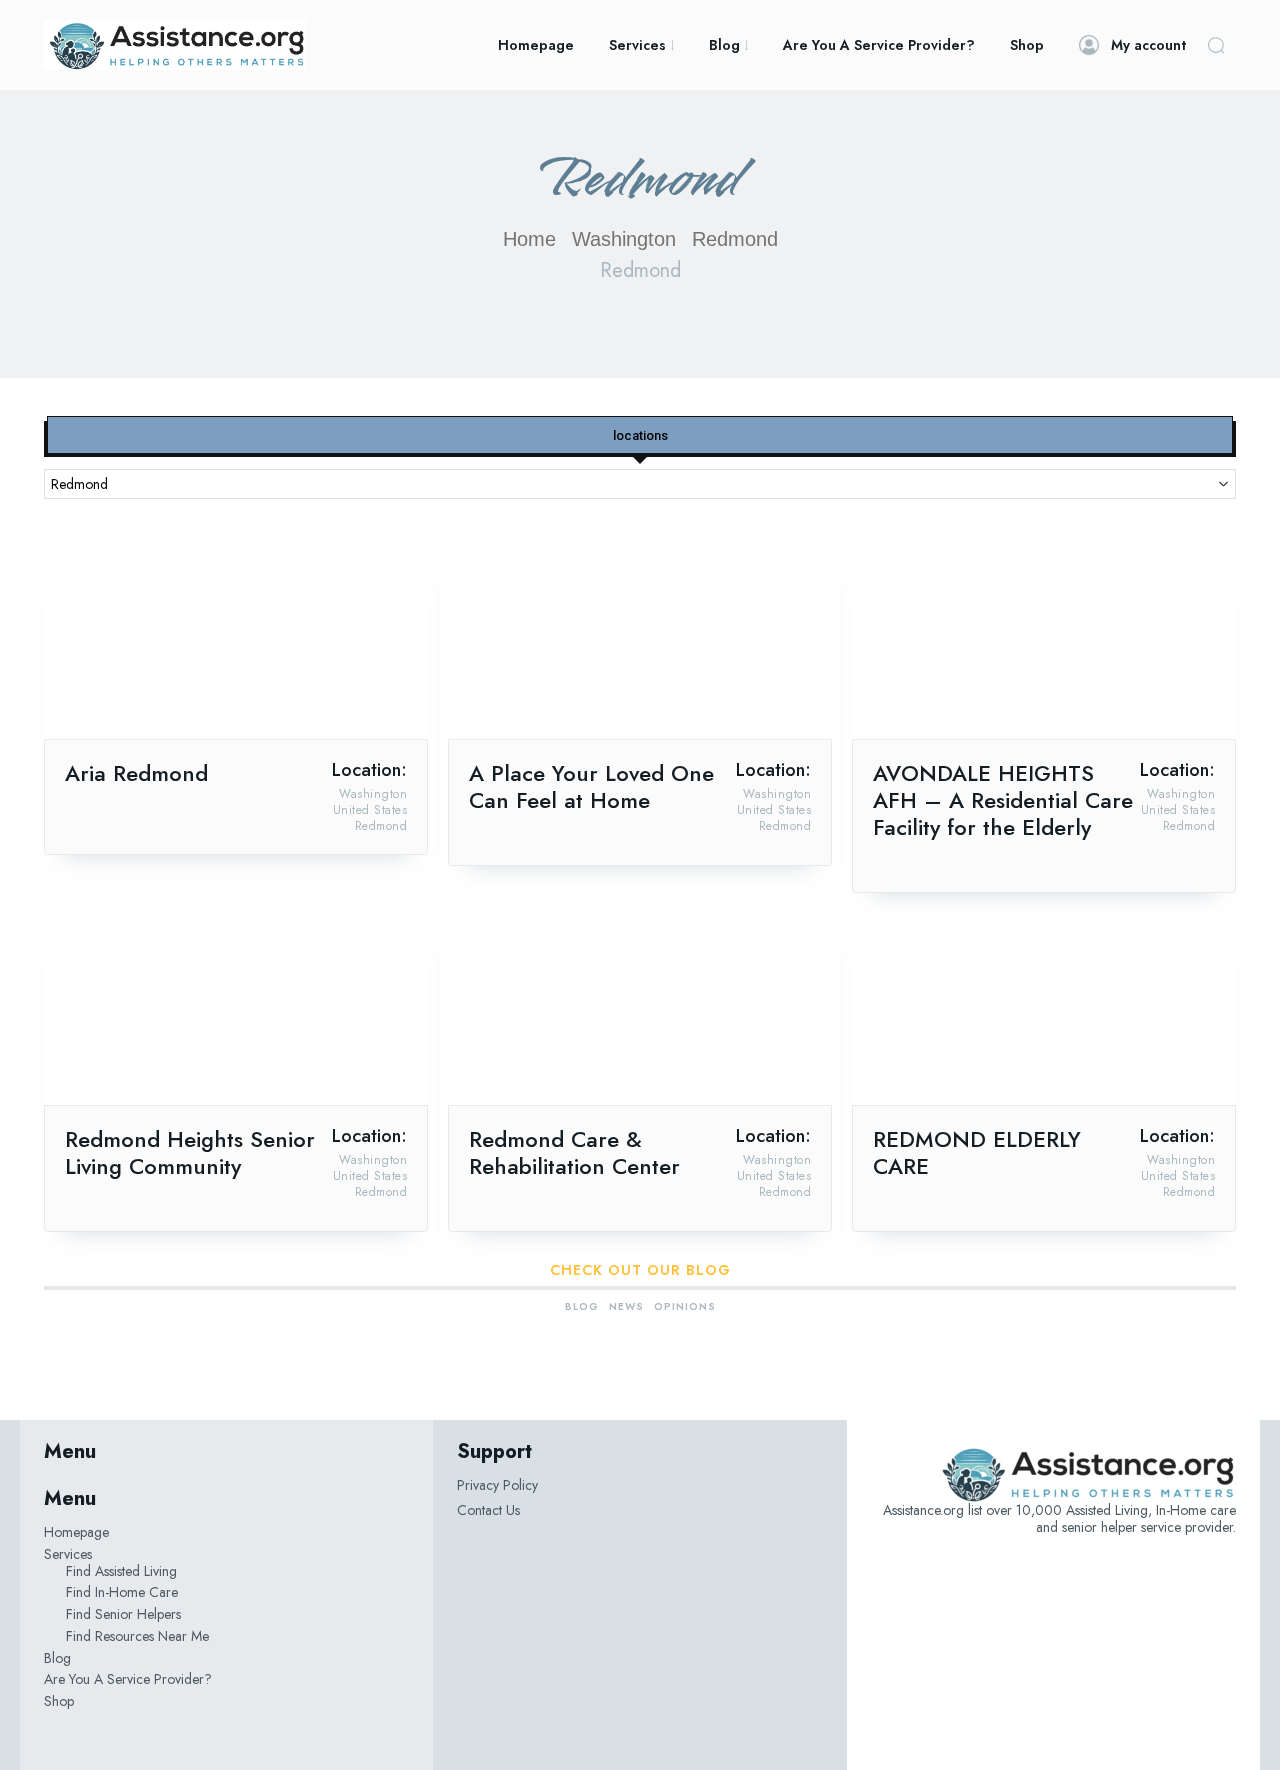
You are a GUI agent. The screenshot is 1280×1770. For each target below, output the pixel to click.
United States (370, 810)
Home (529, 239)
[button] (1216, 45)
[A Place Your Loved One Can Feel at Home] (640, 643)
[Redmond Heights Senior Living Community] (236, 1009)
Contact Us (488, 1510)
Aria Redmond (136, 773)
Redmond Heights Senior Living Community (190, 1152)
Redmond (381, 826)
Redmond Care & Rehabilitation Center (574, 1152)
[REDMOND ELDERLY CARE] (1044, 1009)
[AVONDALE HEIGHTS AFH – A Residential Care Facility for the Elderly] (1044, 643)
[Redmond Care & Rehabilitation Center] (640, 1009)
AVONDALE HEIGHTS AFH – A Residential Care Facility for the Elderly (1003, 800)
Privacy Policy (497, 1485)
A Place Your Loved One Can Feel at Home (591, 786)
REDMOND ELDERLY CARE (977, 1152)
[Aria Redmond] (236, 643)
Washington (624, 239)
